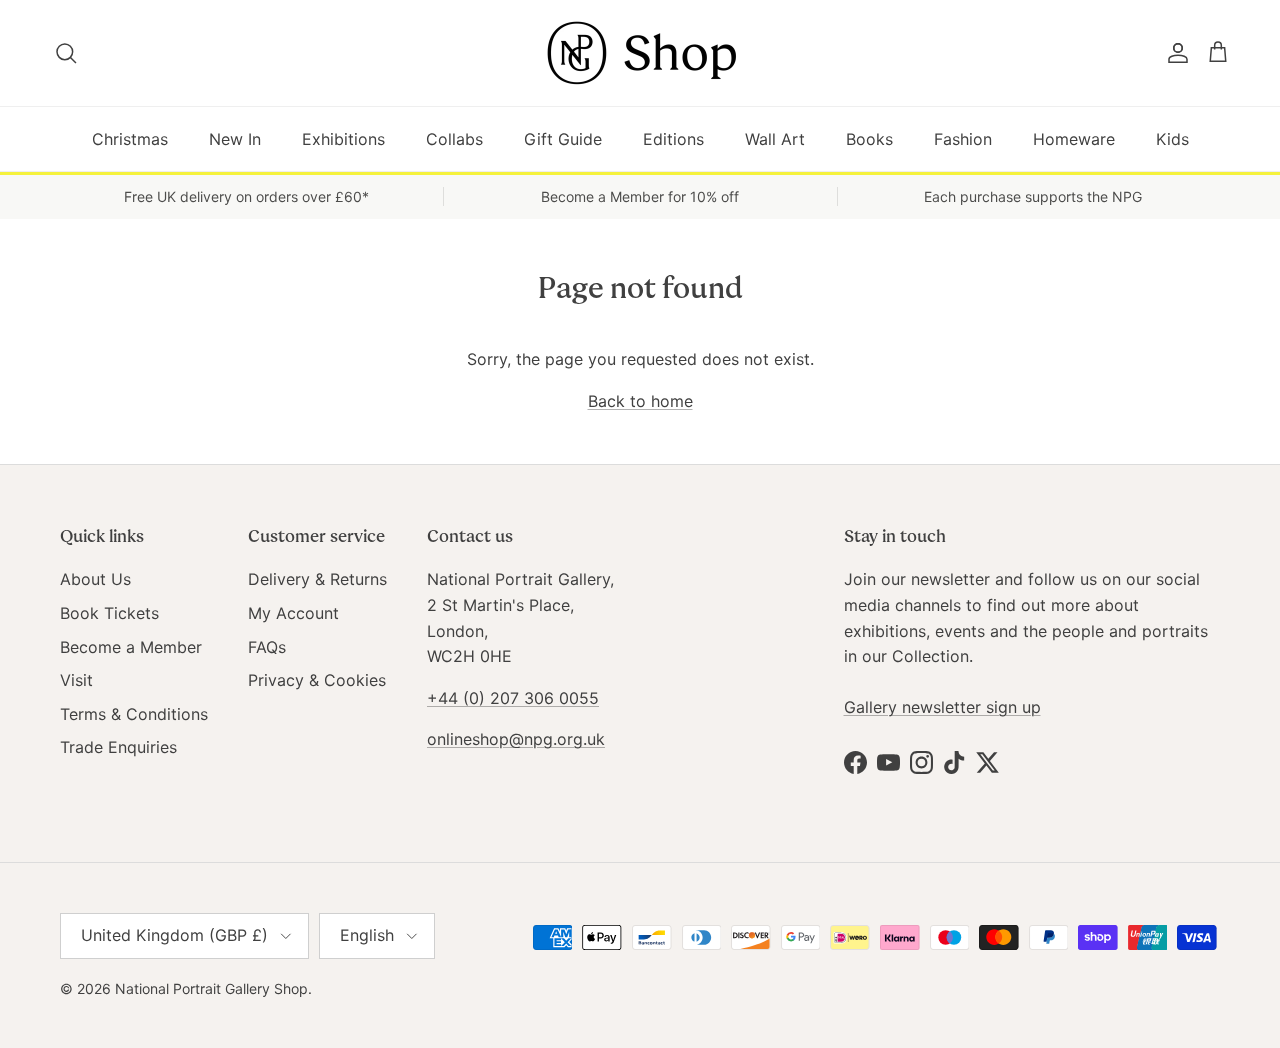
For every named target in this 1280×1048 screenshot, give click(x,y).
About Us (95, 579)
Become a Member (131, 647)
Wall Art (775, 139)
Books (869, 139)
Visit (76, 680)
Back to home (640, 401)
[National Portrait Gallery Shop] (640, 53)
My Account (293, 613)
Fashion (963, 139)
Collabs (454, 139)
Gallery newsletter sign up (942, 707)
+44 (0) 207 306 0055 (513, 698)
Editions (673, 139)
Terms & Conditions (134, 714)
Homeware (1074, 139)
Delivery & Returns (317, 579)
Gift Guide (563, 139)
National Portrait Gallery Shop (211, 988)
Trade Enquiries (118, 747)
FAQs (267, 647)
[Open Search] (67, 53)
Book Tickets (109, 613)
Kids (1172, 139)
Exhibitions (343, 139)
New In (235, 139)
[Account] (1174, 53)
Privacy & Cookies (317, 680)
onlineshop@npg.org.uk (516, 739)
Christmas (130, 139)
